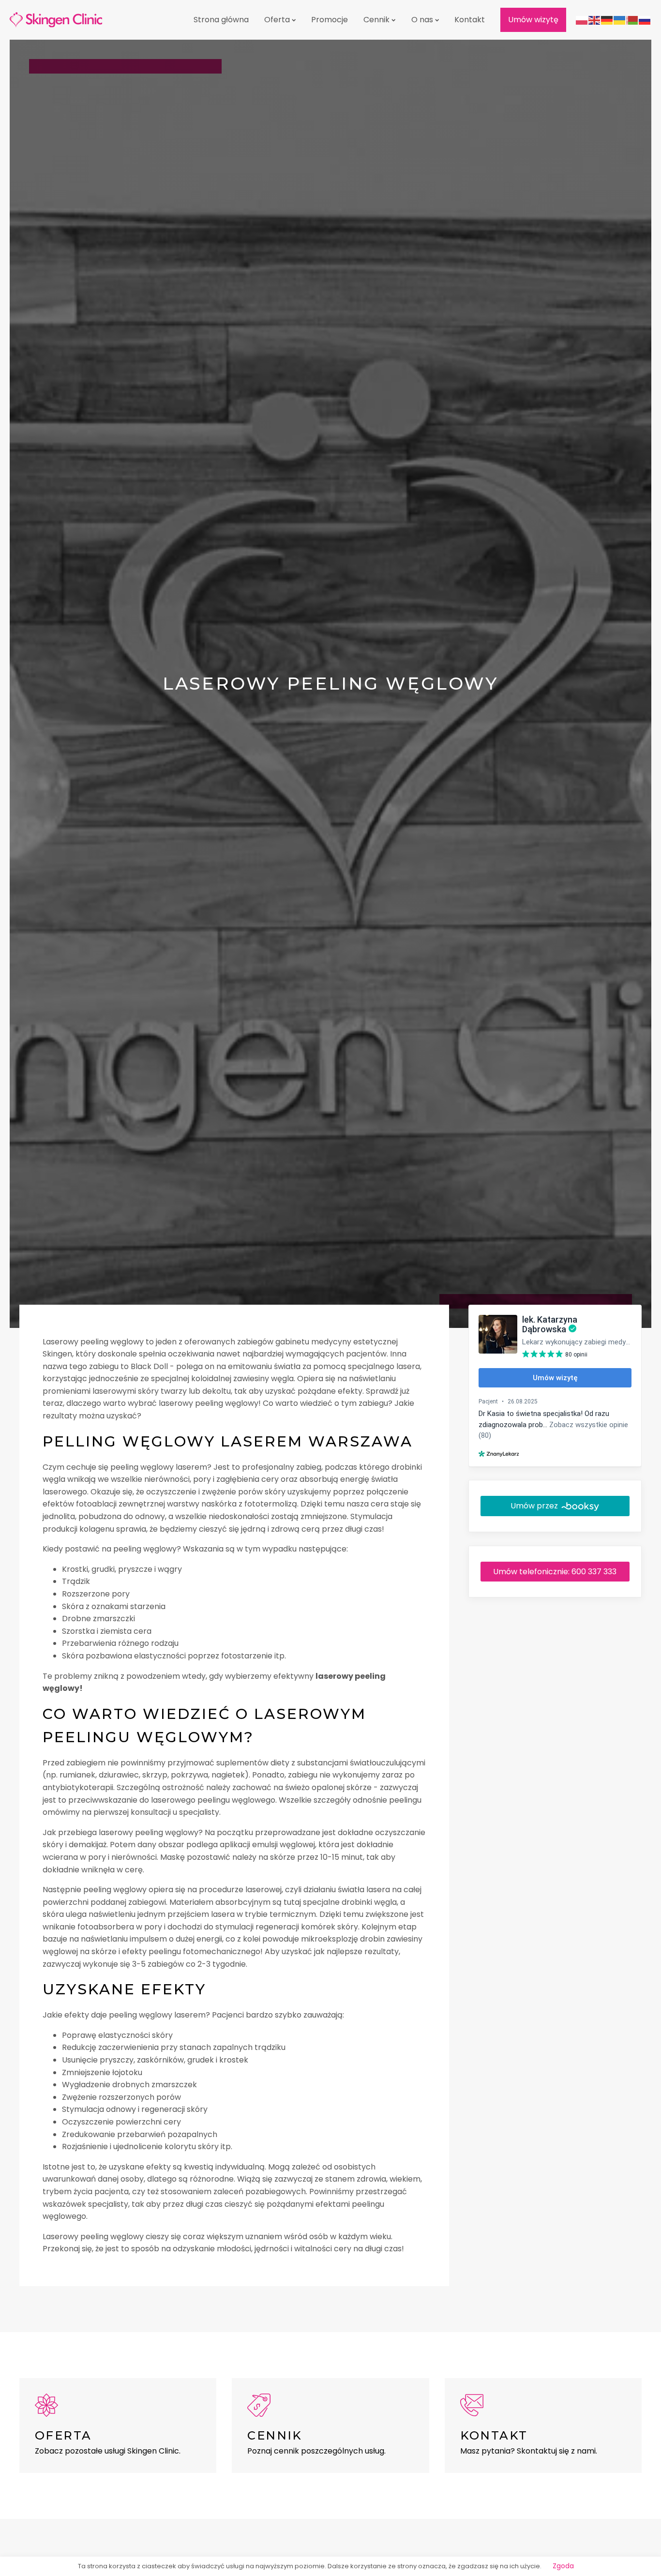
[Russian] (645, 20)
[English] (595, 20)
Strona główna (221, 20)
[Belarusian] (632, 20)
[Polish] (582, 20)
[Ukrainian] (620, 20)
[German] (607, 20)
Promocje (330, 20)
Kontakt (470, 20)
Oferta (277, 20)
